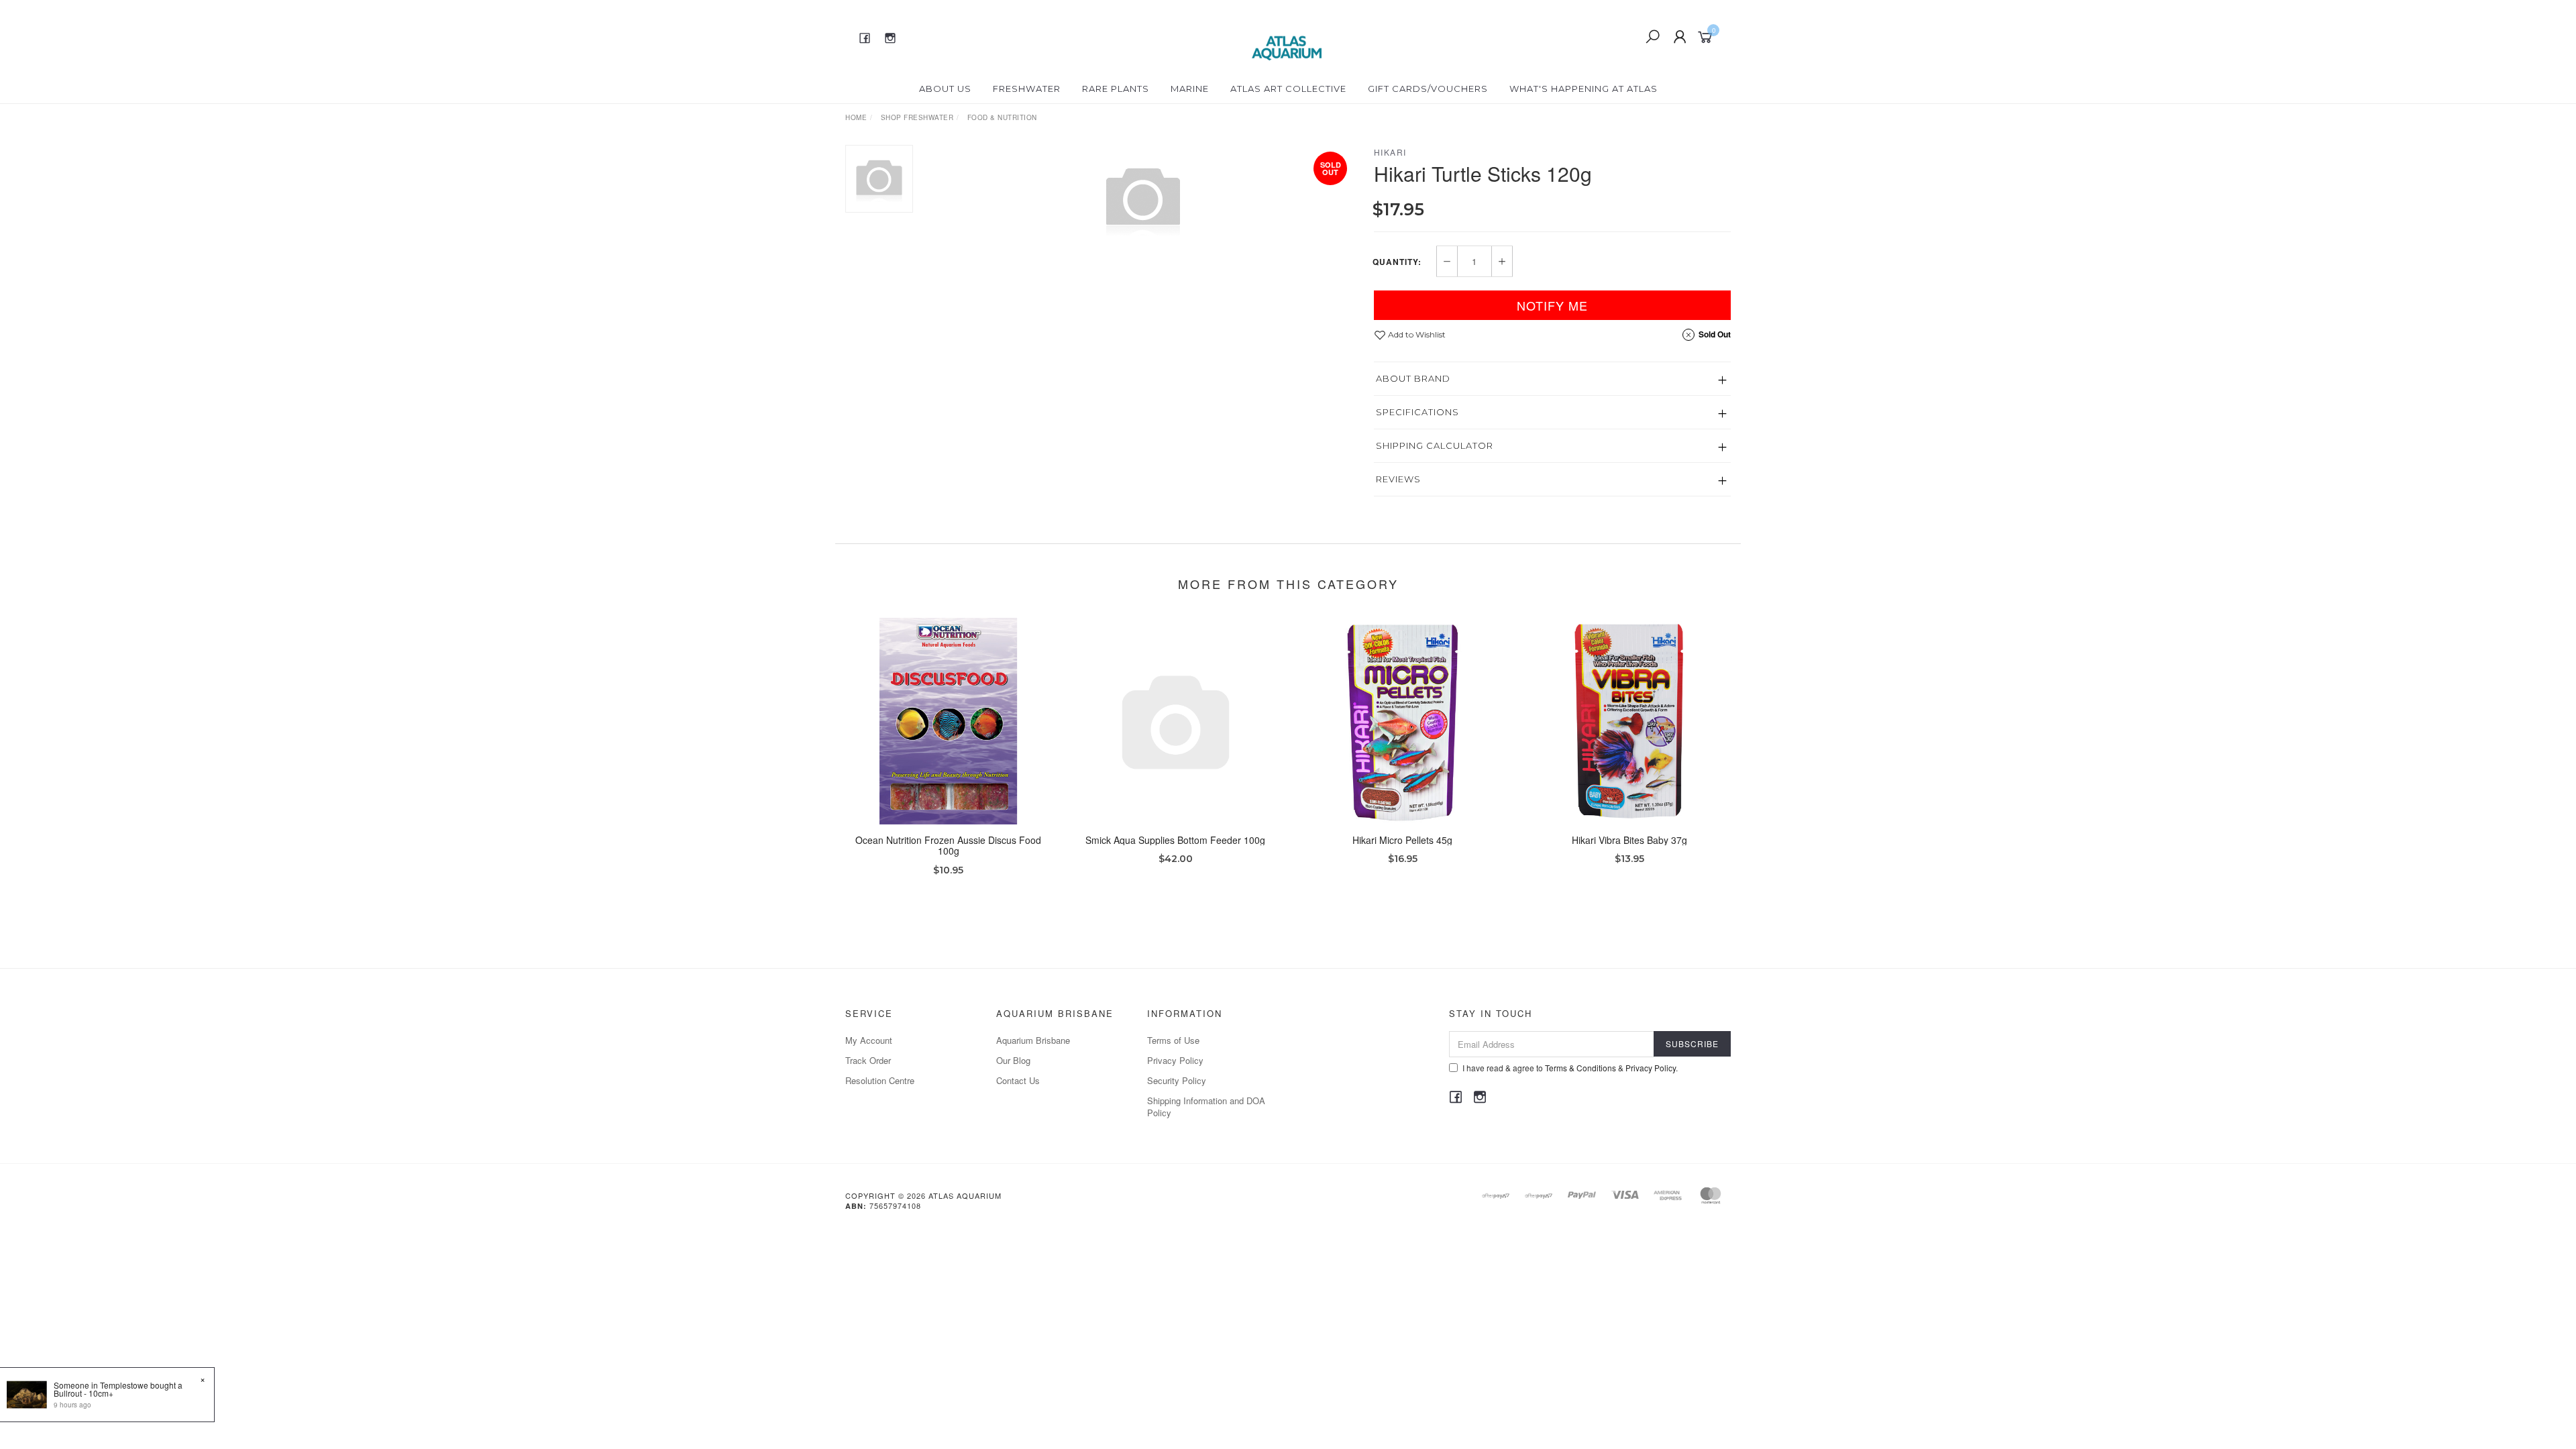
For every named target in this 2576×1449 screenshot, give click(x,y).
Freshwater (1027, 89)
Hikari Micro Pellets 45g (1402, 840)
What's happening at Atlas (1584, 89)
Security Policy (1177, 1080)
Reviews (1398, 479)
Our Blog (1013, 1060)
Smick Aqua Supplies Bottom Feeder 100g (1175, 840)
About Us (945, 89)
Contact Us (1018, 1080)
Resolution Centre (880, 1080)
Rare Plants (1116, 89)
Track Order (868, 1060)
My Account (869, 1040)
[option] (1143, 199)
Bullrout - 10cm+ (84, 1393)
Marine (1190, 89)
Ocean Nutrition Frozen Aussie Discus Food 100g (948, 846)
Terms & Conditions (1580, 1068)
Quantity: (1397, 262)
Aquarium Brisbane (1033, 1040)
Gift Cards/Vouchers (1428, 89)
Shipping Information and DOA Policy (1206, 1107)
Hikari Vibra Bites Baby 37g (1629, 840)
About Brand (1413, 378)
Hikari (1390, 152)
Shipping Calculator (1435, 445)
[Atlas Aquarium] (1287, 36)
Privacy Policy (1175, 1060)
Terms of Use (1173, 1040)
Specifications (1417, 412)
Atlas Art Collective (1288, 89)
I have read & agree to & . (1570, 1068)
